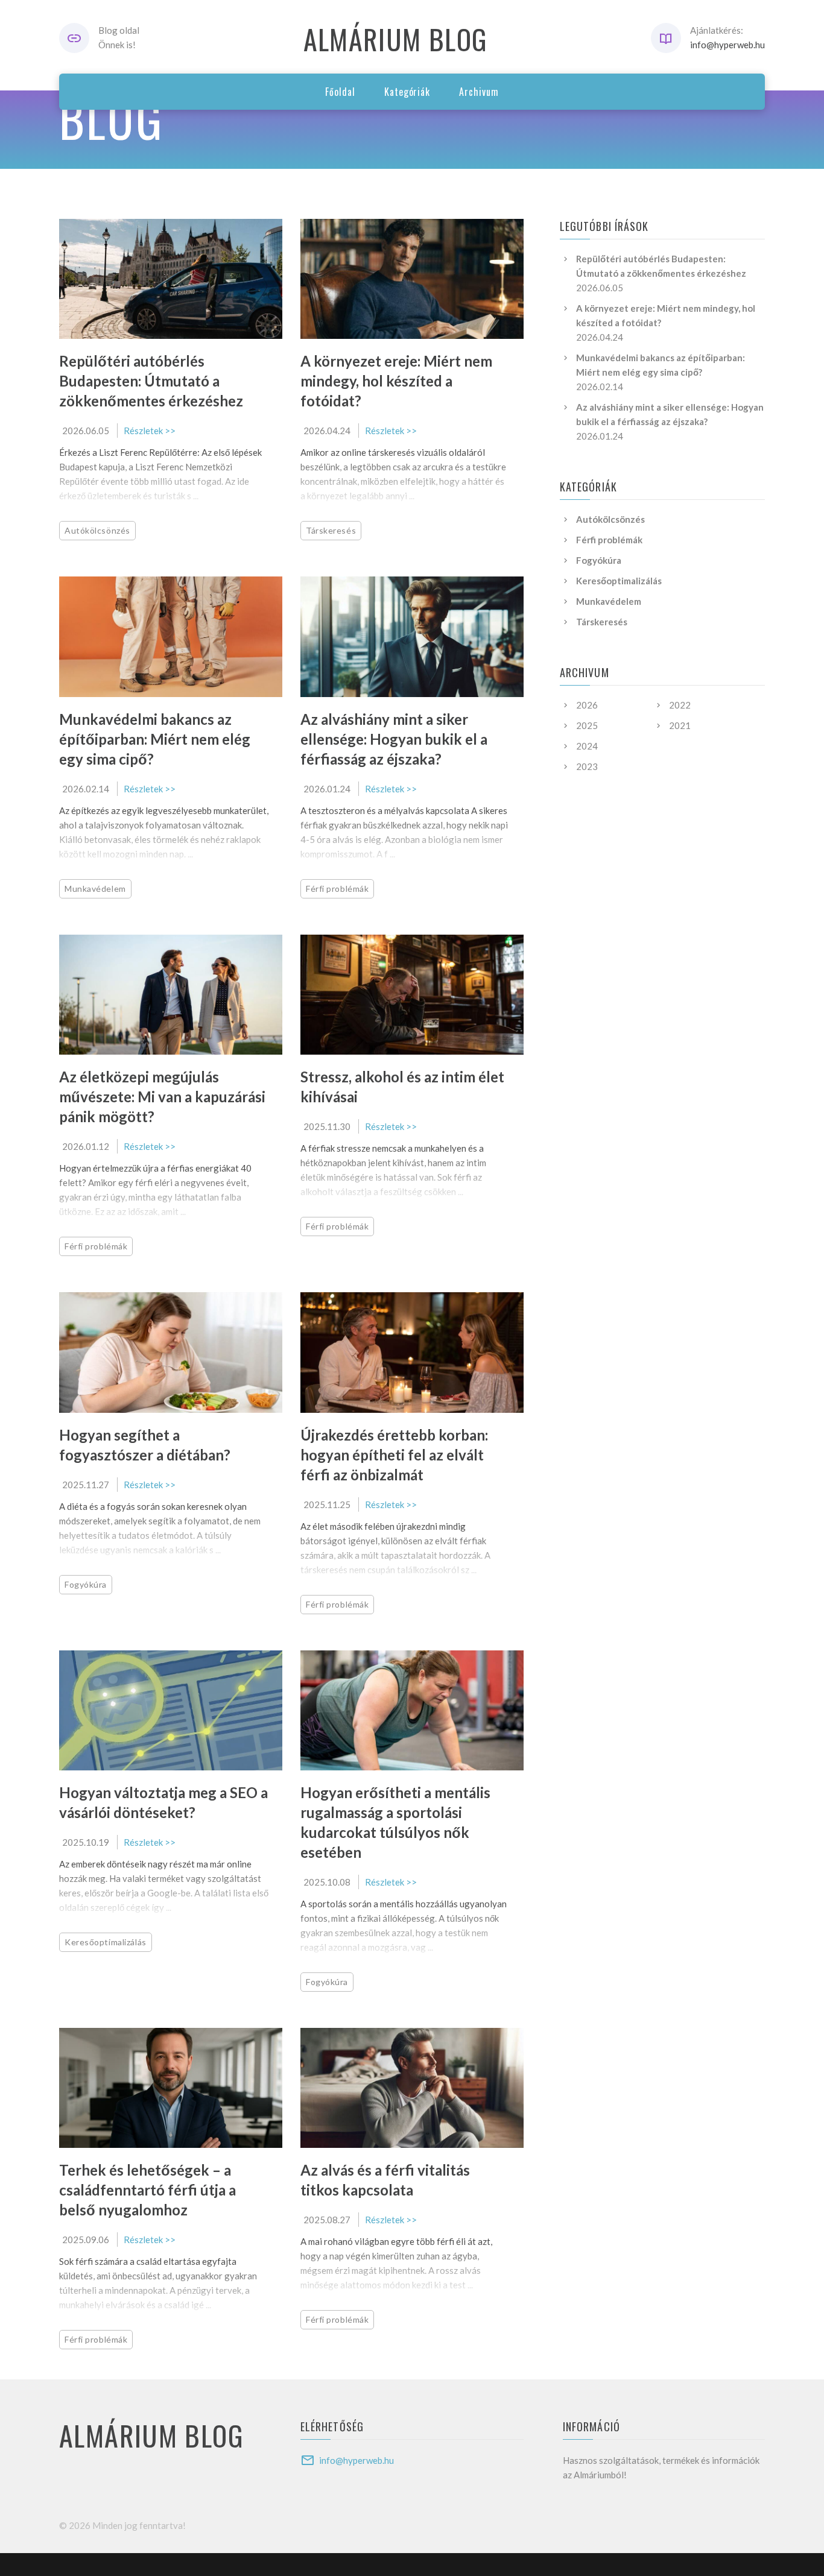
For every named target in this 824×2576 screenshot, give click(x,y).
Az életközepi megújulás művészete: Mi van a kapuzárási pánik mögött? (162, 1097)
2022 (680, 705)
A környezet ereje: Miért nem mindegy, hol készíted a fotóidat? (396, 381)
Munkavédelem (95, 889)
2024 (587, 746)
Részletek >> (150, 431)
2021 (680, 725)
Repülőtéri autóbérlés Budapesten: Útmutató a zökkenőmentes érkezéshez (151, 381)
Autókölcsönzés (97, 530)
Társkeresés (331, 530)
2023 (587, 766)
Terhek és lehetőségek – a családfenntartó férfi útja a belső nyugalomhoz (147, 2190)
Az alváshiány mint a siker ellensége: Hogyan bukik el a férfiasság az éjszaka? (394, 739)
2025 (587, 725)
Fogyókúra (86, 1584)
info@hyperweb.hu (727, 45)
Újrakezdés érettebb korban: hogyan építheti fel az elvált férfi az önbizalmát (394, 1455)
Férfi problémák (337, 889)
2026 (587, 705)
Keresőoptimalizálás (106, 1942)
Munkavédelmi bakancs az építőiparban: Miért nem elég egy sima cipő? (155, 739)
